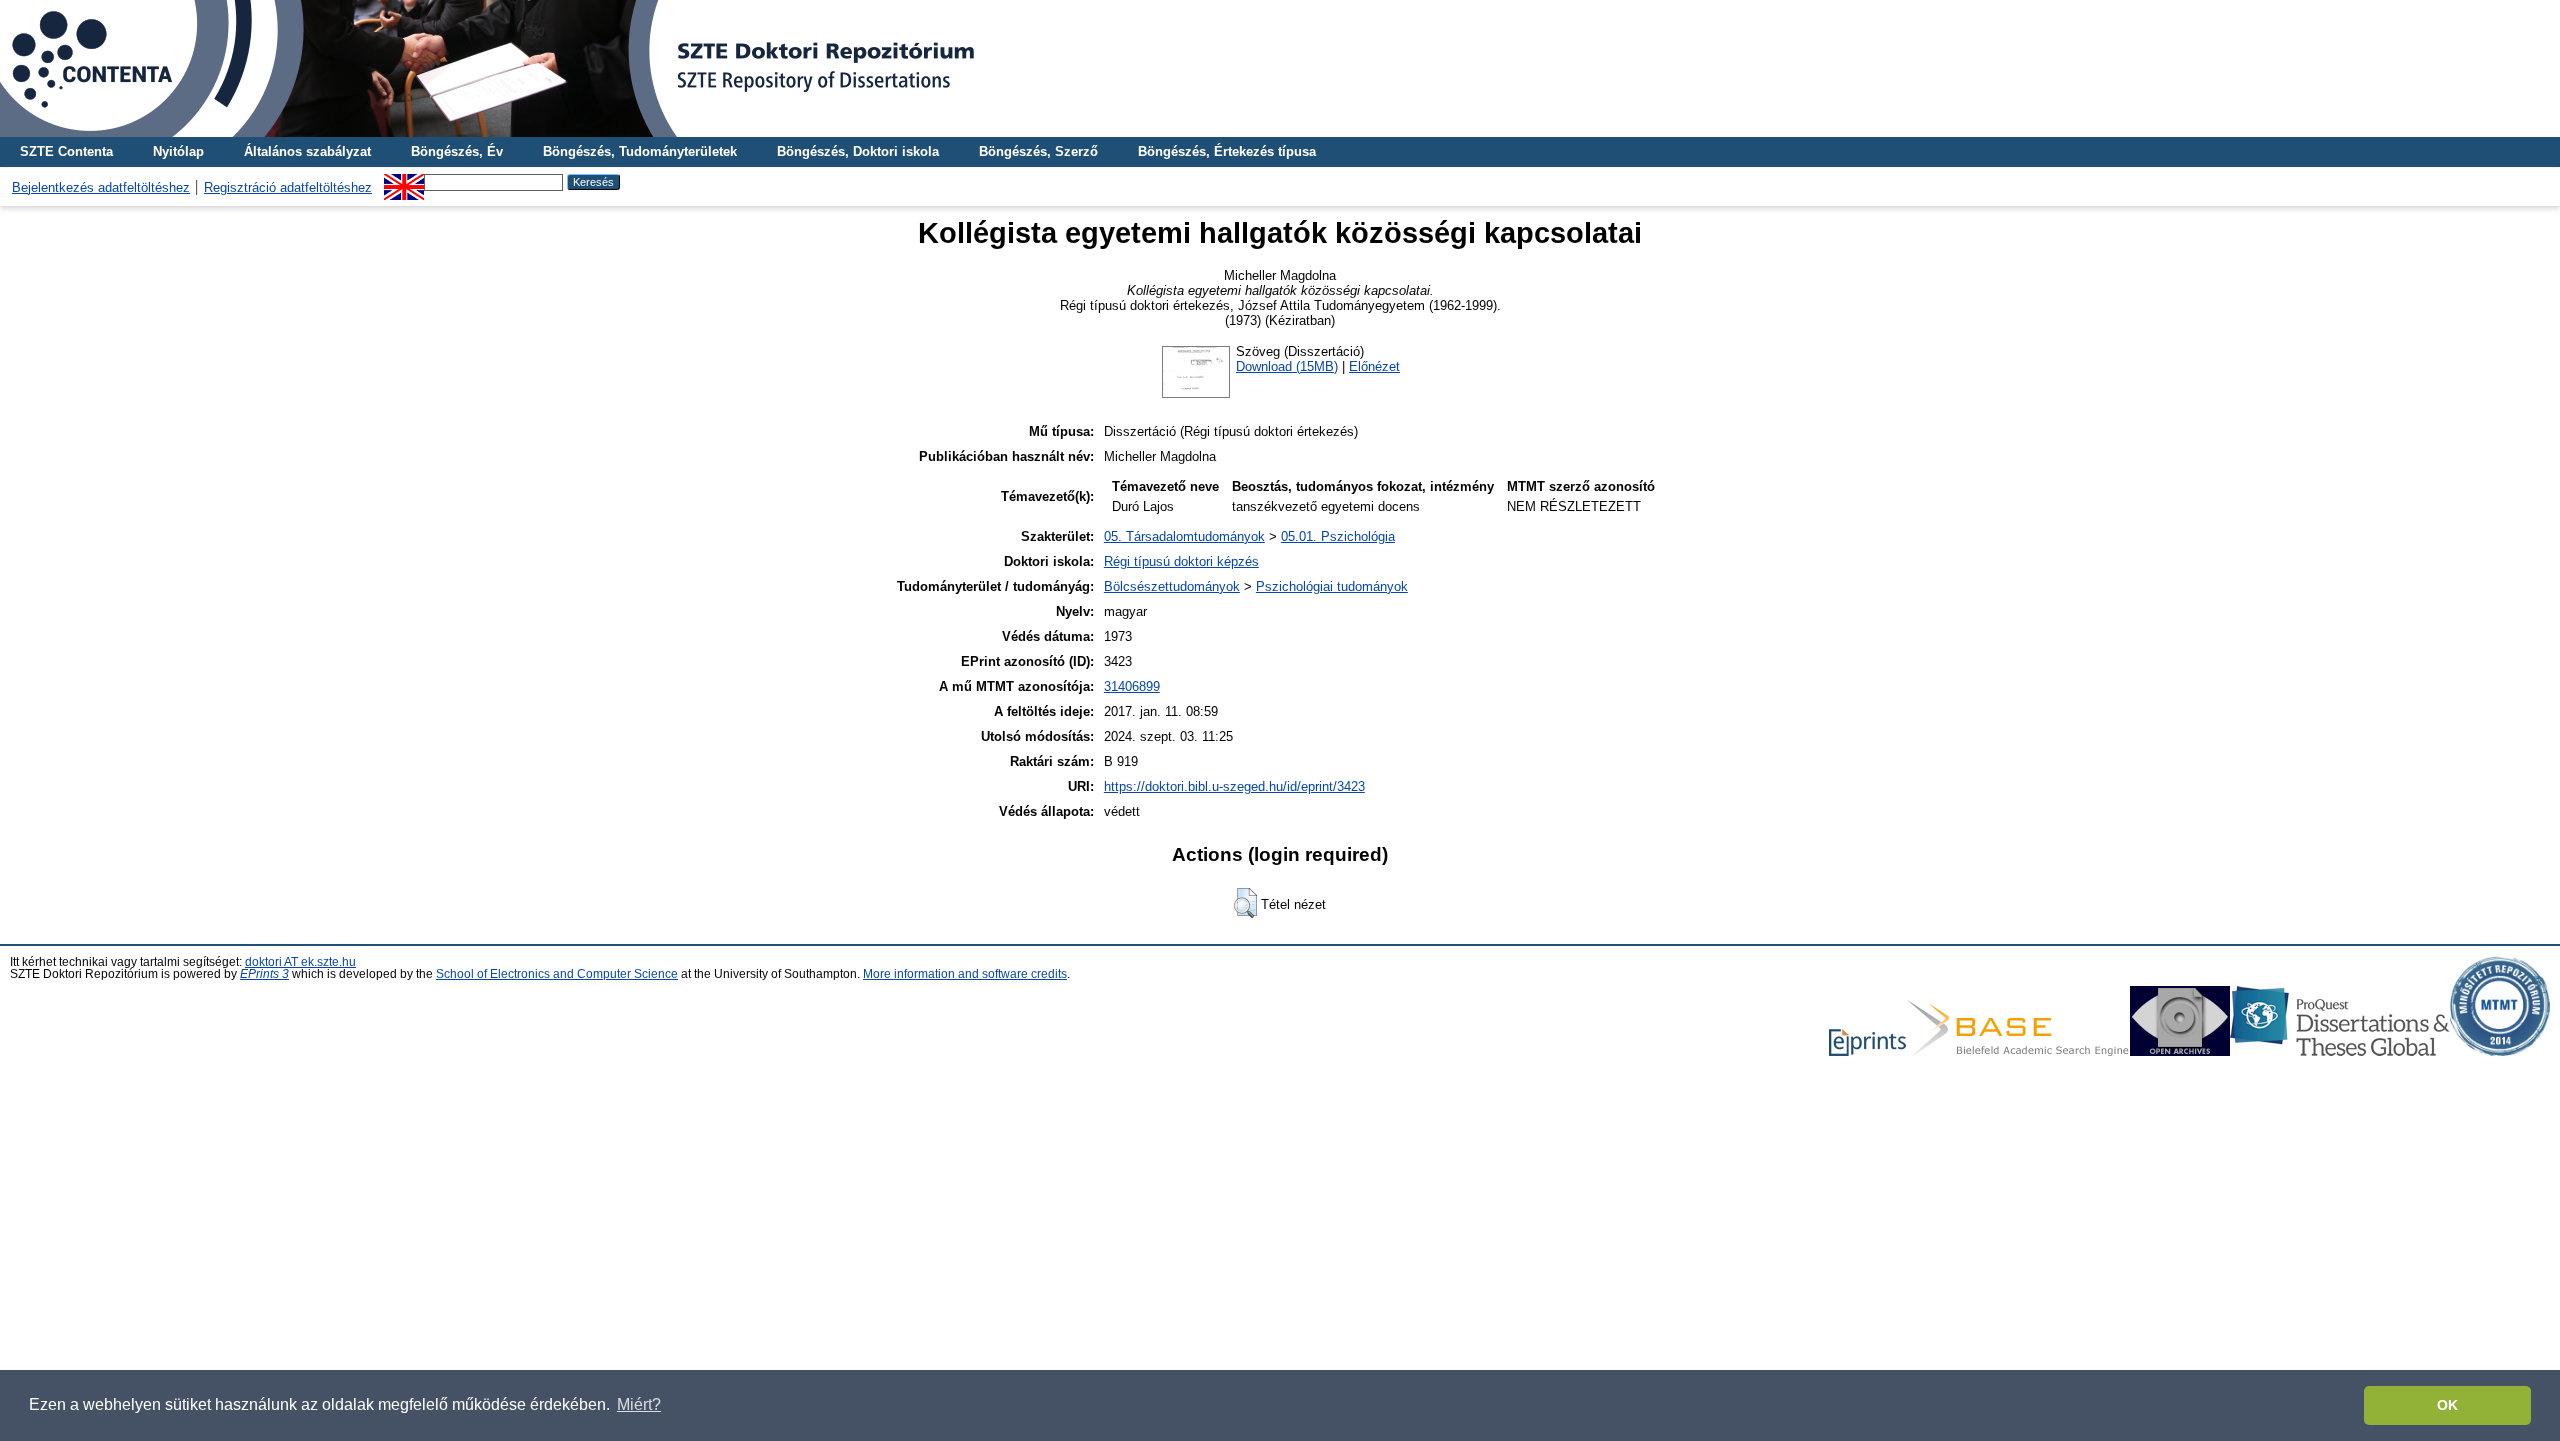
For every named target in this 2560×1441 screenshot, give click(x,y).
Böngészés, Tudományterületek (640, 151)
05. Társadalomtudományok (1184, 536)
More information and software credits (965, 974)
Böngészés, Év (457, 151)
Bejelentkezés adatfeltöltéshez (101, 187)
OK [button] (2447, 1405)
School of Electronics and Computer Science (557, 974)
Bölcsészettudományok (1172, 586)
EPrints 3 (264, 974)
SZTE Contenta (66, 151)
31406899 (1132, 686)
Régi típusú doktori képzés (1181, 561)
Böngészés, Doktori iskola (858, 151)
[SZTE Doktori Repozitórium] (1280, 68)
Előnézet (1374, 366)
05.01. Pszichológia (1338, 536)
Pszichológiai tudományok (1332, 586)
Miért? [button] (639, 1404)
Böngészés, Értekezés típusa (1227, 151)
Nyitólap (178, 151)
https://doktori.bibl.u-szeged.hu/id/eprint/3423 (1234, 786)
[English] (404, 181)
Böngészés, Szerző (1038, 151)
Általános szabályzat (307, 151)
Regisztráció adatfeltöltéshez (288, 187)
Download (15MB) (1287, 366)
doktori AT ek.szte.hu (300, 962)
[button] (1245, 903)
